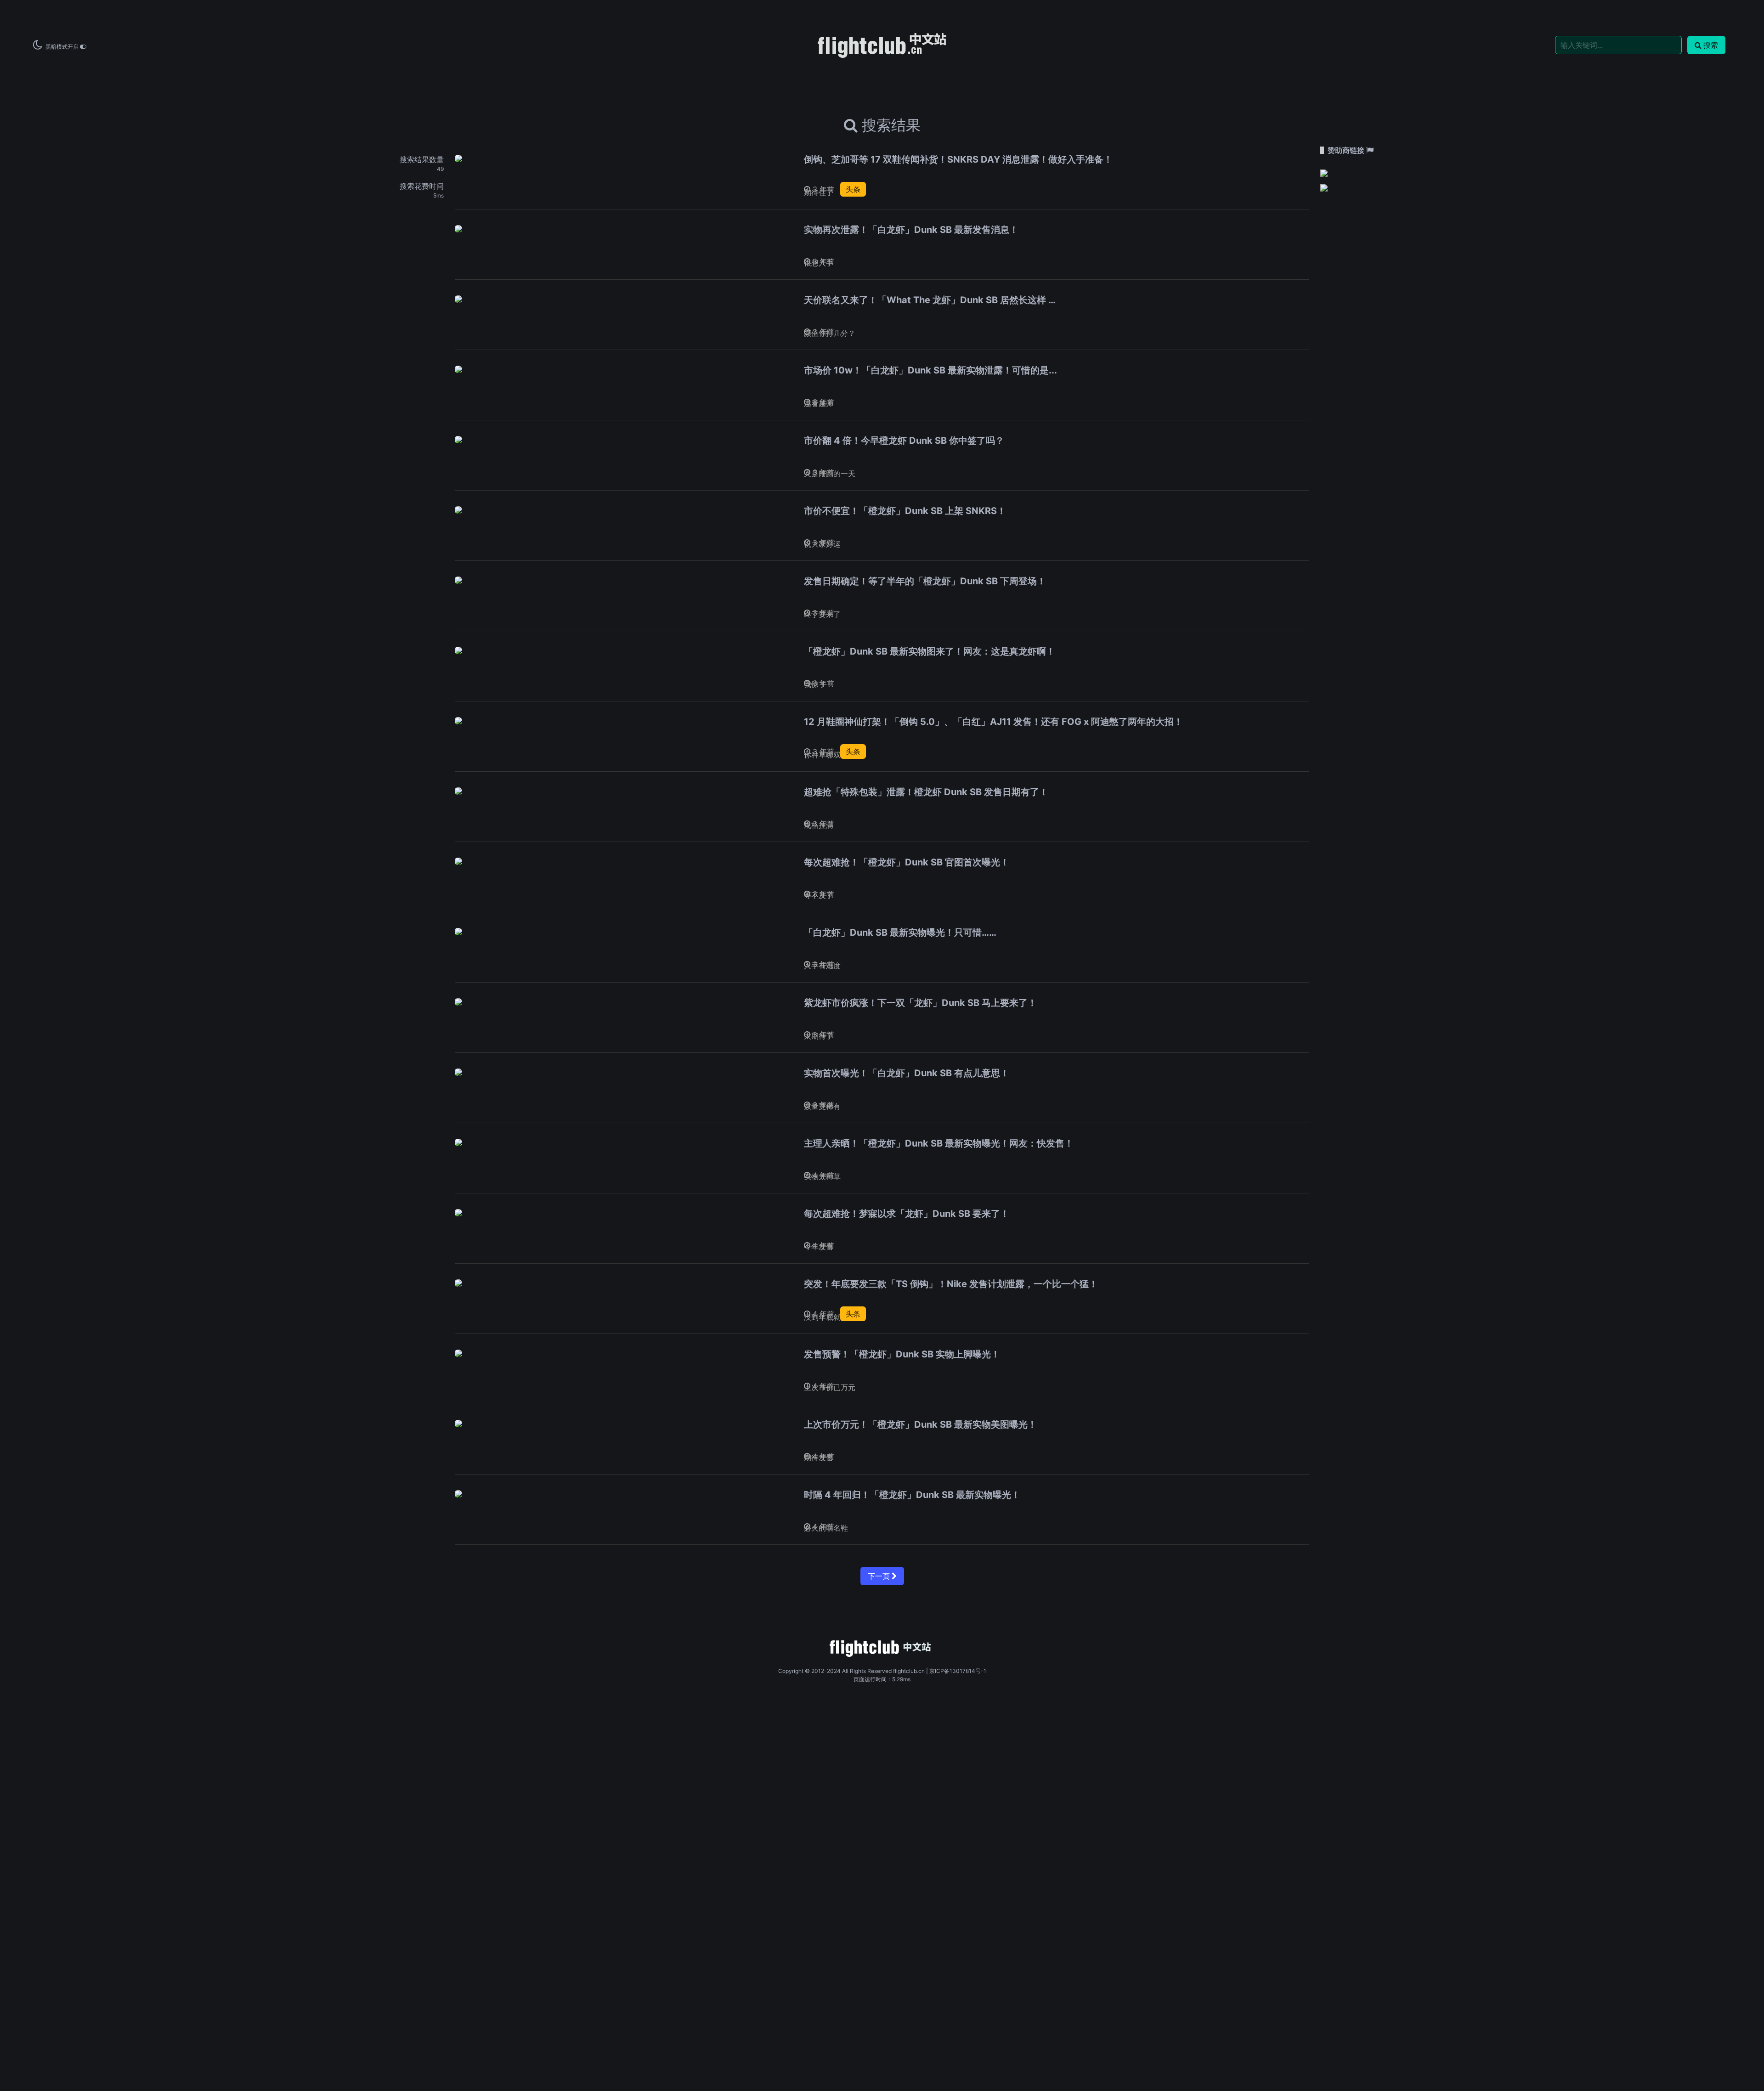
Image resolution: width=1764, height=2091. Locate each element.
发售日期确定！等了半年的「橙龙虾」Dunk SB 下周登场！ (925, 581)
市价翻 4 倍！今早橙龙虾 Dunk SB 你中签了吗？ (904, 441)
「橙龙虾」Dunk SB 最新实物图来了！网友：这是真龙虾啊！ (930, 651)
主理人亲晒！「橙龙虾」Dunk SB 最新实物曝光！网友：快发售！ (939, 1143)
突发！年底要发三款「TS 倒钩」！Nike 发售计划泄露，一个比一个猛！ (951, 1284)
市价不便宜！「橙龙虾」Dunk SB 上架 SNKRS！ (905, 511)
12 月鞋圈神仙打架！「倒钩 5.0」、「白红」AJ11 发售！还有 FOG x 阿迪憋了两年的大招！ (993, 722)
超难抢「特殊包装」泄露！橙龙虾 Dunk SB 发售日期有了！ (926, 792)
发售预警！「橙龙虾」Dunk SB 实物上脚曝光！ (902, 1354)
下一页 (880, 1576)
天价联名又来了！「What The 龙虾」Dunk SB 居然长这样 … (930, 300)
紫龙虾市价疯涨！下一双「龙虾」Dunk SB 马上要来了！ (920, 1003)
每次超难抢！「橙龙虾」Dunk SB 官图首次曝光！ (907, 862)
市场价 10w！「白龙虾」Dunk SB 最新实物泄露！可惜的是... (930, 370)
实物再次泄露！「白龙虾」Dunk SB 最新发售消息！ (911, 230)
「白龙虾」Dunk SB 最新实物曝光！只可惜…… (900, 932)
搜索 (1711, 45)
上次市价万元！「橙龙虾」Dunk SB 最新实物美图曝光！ (920, 1424)
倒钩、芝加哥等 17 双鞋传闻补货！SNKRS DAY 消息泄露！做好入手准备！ (958, 159)
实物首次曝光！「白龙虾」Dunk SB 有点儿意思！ (907, 1073)
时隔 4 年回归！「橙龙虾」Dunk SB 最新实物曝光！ (912, 1495)
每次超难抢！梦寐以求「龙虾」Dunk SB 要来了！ (907, 1214)
